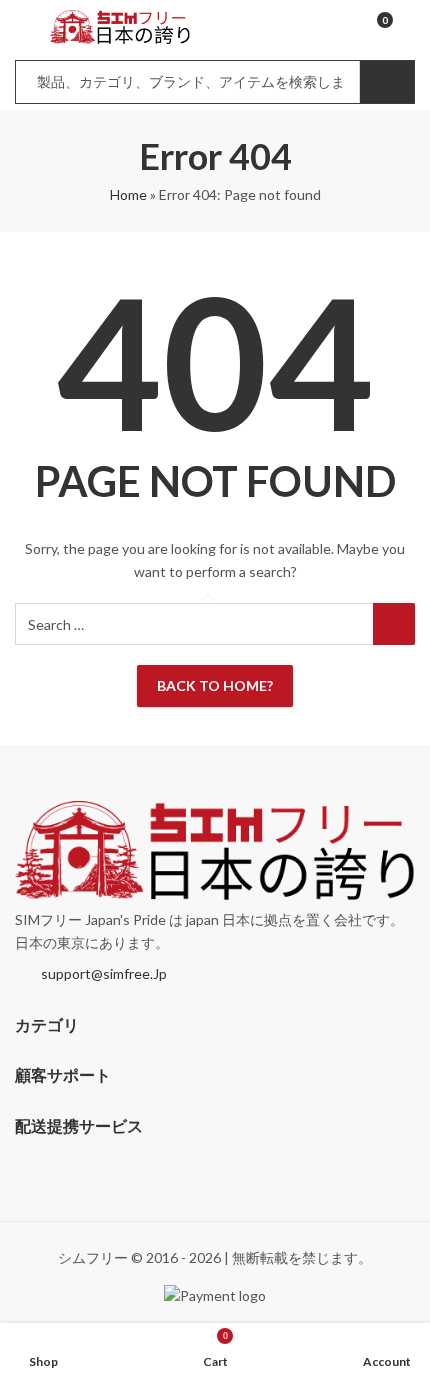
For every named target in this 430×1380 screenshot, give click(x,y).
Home (128, 194)
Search (387, 82)
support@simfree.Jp (104, 973)
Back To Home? (215, 685)
